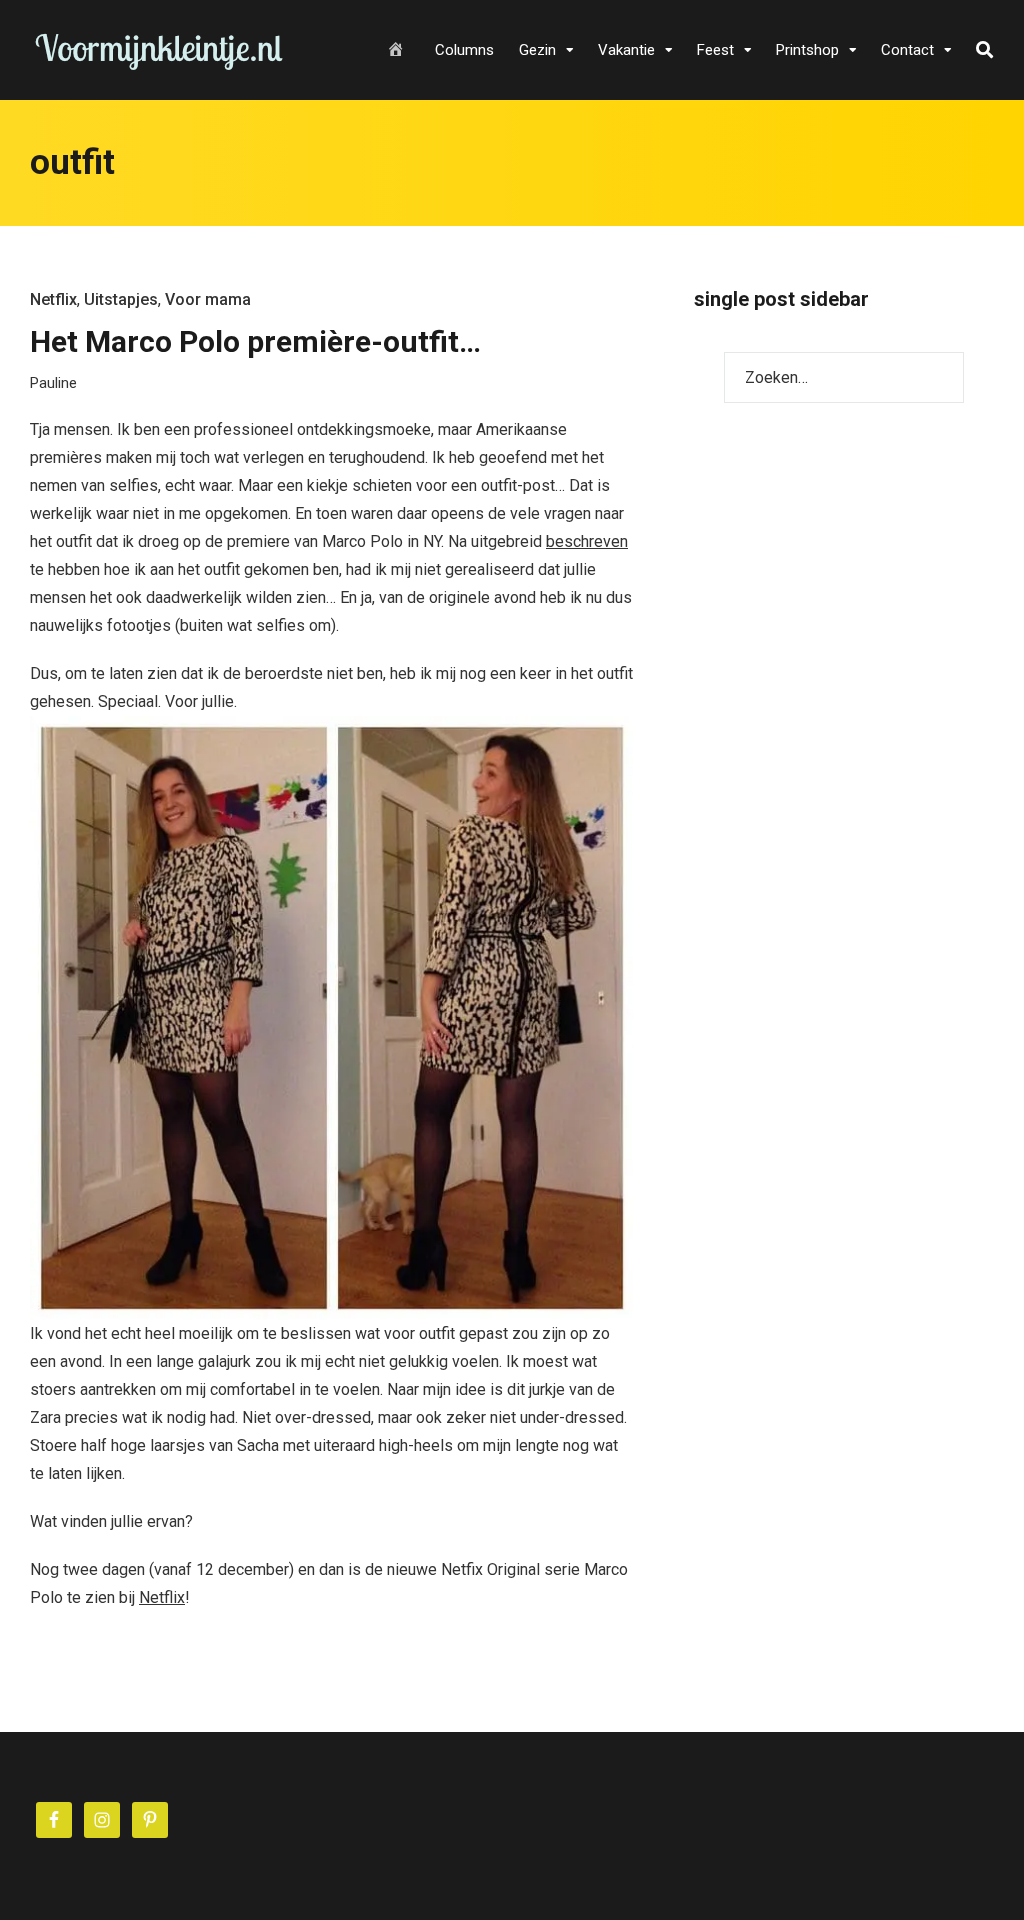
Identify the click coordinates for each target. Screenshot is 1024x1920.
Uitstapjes (121, 299)
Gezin (537, 50)
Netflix (53, 299)
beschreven (587, 541)
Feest (715, 50)
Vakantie (626, 50)
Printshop (807, 50)
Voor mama (208, 299)
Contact (907, 50)
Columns (464, 50)
